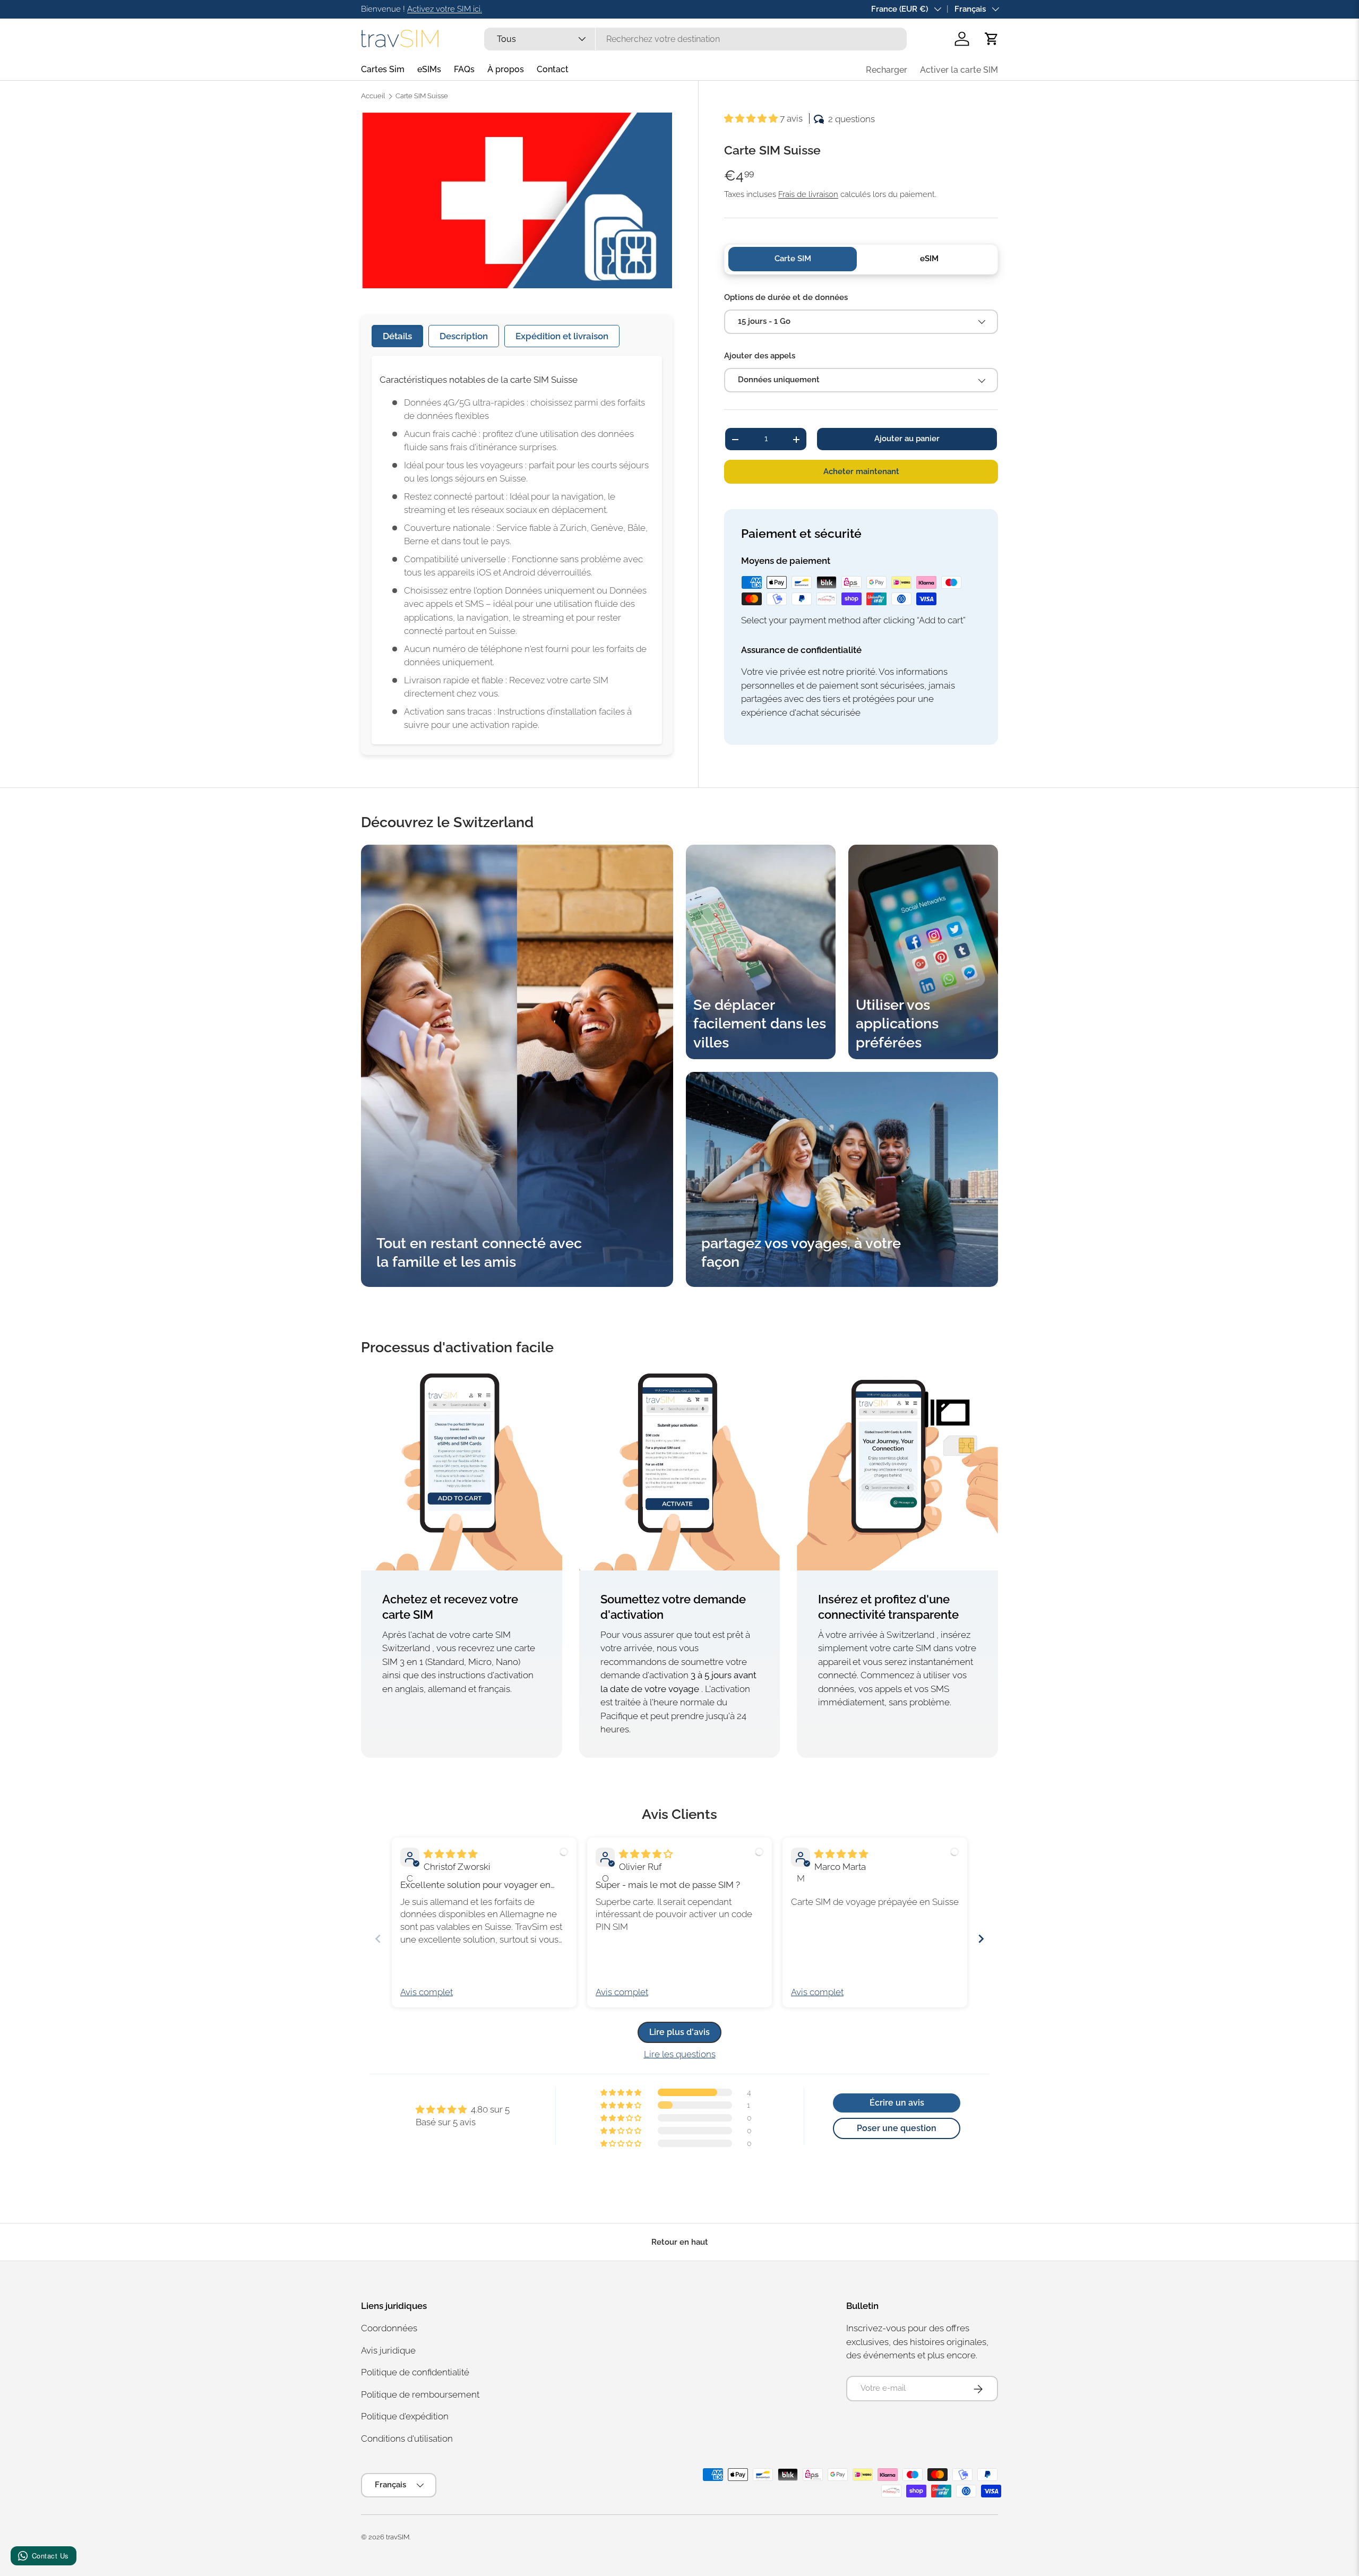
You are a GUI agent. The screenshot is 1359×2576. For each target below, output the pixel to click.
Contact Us (50, 2556)
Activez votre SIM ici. (445, 9)
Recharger (887, 70)
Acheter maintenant (861, 471)
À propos (506, 69)
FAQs (464, 69)
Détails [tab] (397, 336)
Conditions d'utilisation (407, 2438)
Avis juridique (388, 2350)
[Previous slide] (378, 1939)
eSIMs (429, 69)
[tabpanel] (517, 550)
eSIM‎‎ (929, 259)
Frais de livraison (808, 194)
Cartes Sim (383, 69)
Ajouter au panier (907, 439)
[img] (450, 1854)
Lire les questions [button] (680, 2054)
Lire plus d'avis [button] (679, 2032)
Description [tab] (464, 336)
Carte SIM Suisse (422, 96)
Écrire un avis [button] (897, 2103)
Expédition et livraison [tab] (562, 336)
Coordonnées (389, 2329)
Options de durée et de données (786, 297)
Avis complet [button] (427, 1992)
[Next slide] (981, 1939)
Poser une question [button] (897, 2128)
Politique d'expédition (405, 2417)
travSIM (398, 2537)
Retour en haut (680, 2242)
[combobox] (695, 39)
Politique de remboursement (420, 2394)
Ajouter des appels (760, 356)
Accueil (373, 96)
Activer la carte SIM (959, 70)
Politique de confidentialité (415, 2373)
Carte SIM (793, 259)
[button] (992, 39)
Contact (553, 69)
